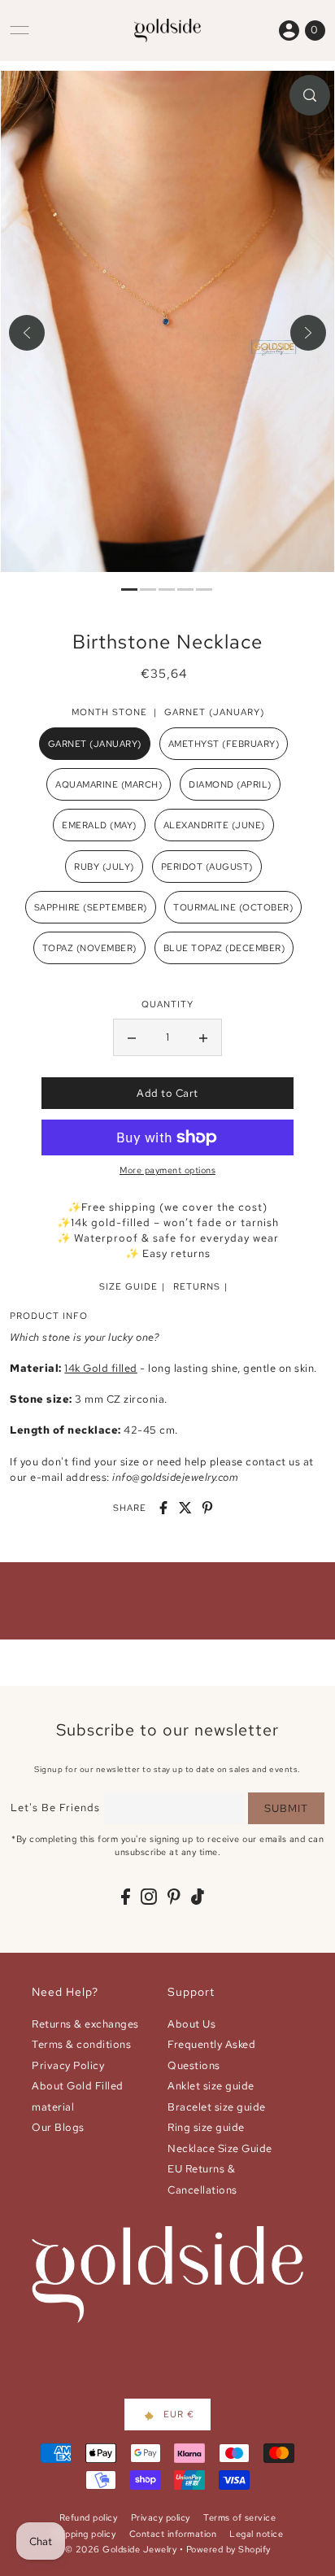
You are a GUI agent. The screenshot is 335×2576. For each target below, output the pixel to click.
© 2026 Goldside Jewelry (121, 2549)
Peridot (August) (207, 867)
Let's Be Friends (55, 1808)
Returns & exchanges (85, 2024)
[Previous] (27, 333)
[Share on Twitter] (185, 1508)
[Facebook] (126, 1896)
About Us (191, 2024)
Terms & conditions (81, 2044)
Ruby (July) (104, 867)
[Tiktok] (198, 1896)
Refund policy (89, 2517)
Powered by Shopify (228, 2549)
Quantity (167, 1004)
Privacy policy (161, 2517)
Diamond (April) (230, 784)
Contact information (173, 2534)
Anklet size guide (211, 2086)
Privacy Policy (68, 2065)
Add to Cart (167, 1093)
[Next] (308, 333)
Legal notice (256, 2534)
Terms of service (239, 2517)
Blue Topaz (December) (224, 948)
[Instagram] (149, 1896)
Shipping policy (84, 2534)
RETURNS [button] (197, 1286)
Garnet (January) (95, 744)
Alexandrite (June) (214, 825)
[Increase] (203, 1037)
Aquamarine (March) (109, 784)
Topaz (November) (89, 948)
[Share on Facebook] (163, 1508)
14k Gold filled (101, 1368)
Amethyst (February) (224, 744)
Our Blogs (58, 2127)
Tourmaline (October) (233, 907)
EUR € (179, 2414)
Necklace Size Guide (220, 2148)
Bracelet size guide (217, 2107)
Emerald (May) (99, 825)
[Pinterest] (174, 1896)
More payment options (167, 1170)
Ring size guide (206, 2127)
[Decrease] (132, 1037)
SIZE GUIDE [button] (128, 1286)
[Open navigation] (20, 30)
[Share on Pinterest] (207, 1508)
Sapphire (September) (91, 907)
